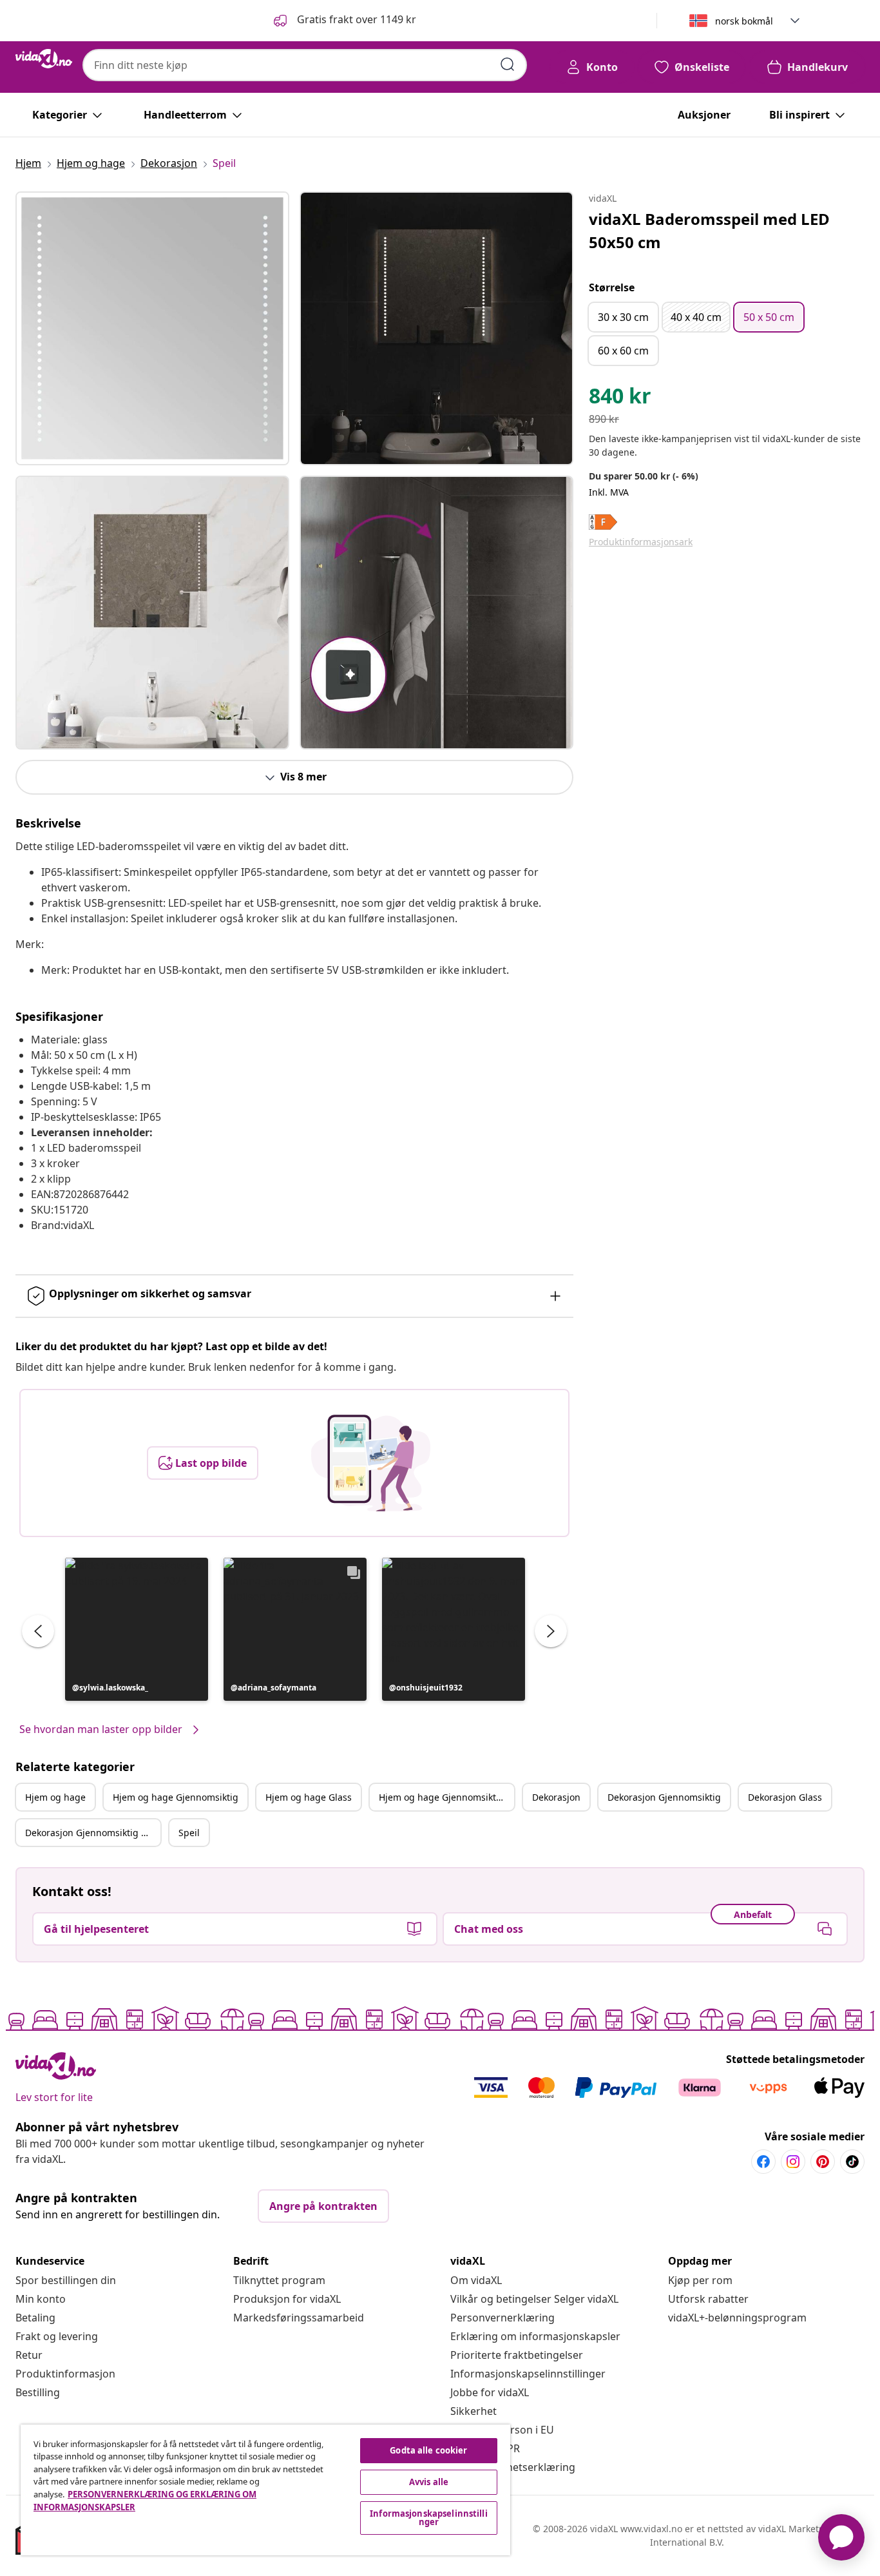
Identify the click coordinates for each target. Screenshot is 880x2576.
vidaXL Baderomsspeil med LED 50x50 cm (709, 230)
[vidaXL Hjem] (44, 59)
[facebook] (763, 2162)
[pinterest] (823, 2162)
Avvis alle (429, 2482)
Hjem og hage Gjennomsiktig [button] (176, 1797)
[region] (265, 2490)
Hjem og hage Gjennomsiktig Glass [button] (446, 1797)
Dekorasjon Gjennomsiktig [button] (664, 1797)
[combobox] (305, 65)
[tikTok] (852, 2162)
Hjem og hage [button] (55, 1797)
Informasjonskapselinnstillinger (528, 2374)
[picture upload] (371, 1463)
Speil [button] (189, 1833)
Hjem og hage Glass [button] (309, 1797)
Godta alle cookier (428, 2450)
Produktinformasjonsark (641, 542)
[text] (620, 399)
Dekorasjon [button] (556, 1797)
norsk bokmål (744, 21)
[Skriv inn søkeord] (508, 64)
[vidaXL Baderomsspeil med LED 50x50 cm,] (152, 328)
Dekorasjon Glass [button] (785, 1797)
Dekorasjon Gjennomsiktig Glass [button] (93, 1833)
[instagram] (793, 2162)
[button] (344, 21)
